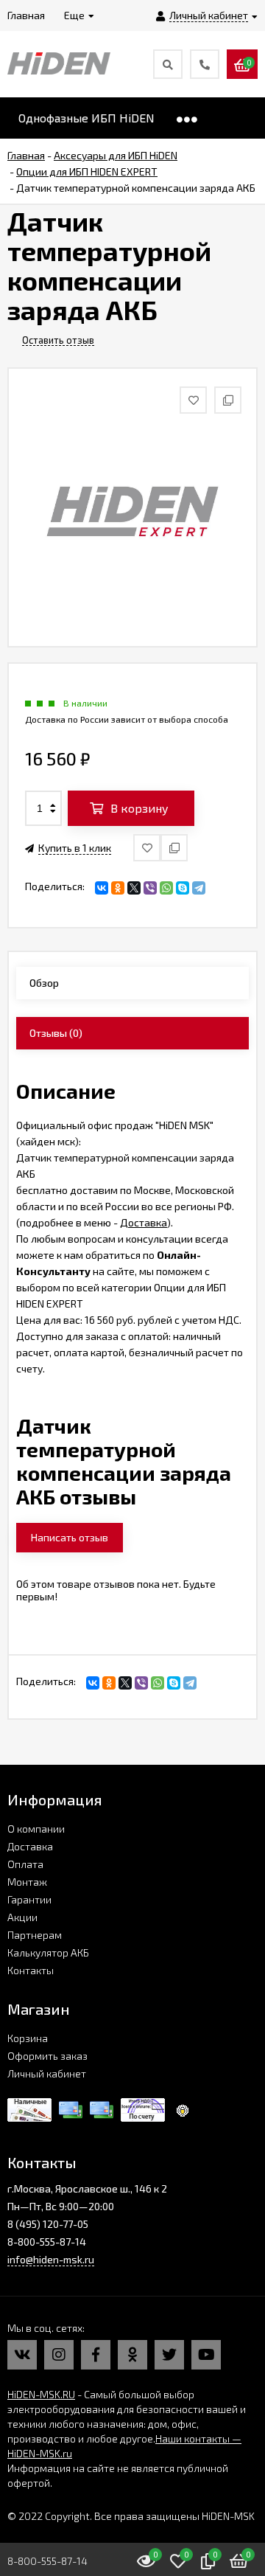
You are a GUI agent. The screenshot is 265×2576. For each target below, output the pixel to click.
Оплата (25, 1864)
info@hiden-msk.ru (51, 2259)
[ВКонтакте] (102, 888)
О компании (36, 1829)
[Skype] (183, 888)
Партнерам (35, 1935)
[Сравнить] (174, 848)
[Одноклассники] (118, 888)
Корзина (28, 2038)
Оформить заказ (47, 2056)
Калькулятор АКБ (48, 1952)
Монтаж (27, 1882)
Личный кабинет (47, 2073)
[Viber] (150, 888)
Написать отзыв (70, 1537)
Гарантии (29, 1899)
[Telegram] (199, 888)
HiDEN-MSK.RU (41, 2394)
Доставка (144, 1222)
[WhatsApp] (166, 888)
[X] (134, 888)
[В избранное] (147, 848)
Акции (22, 1917)
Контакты (31, 1970)
